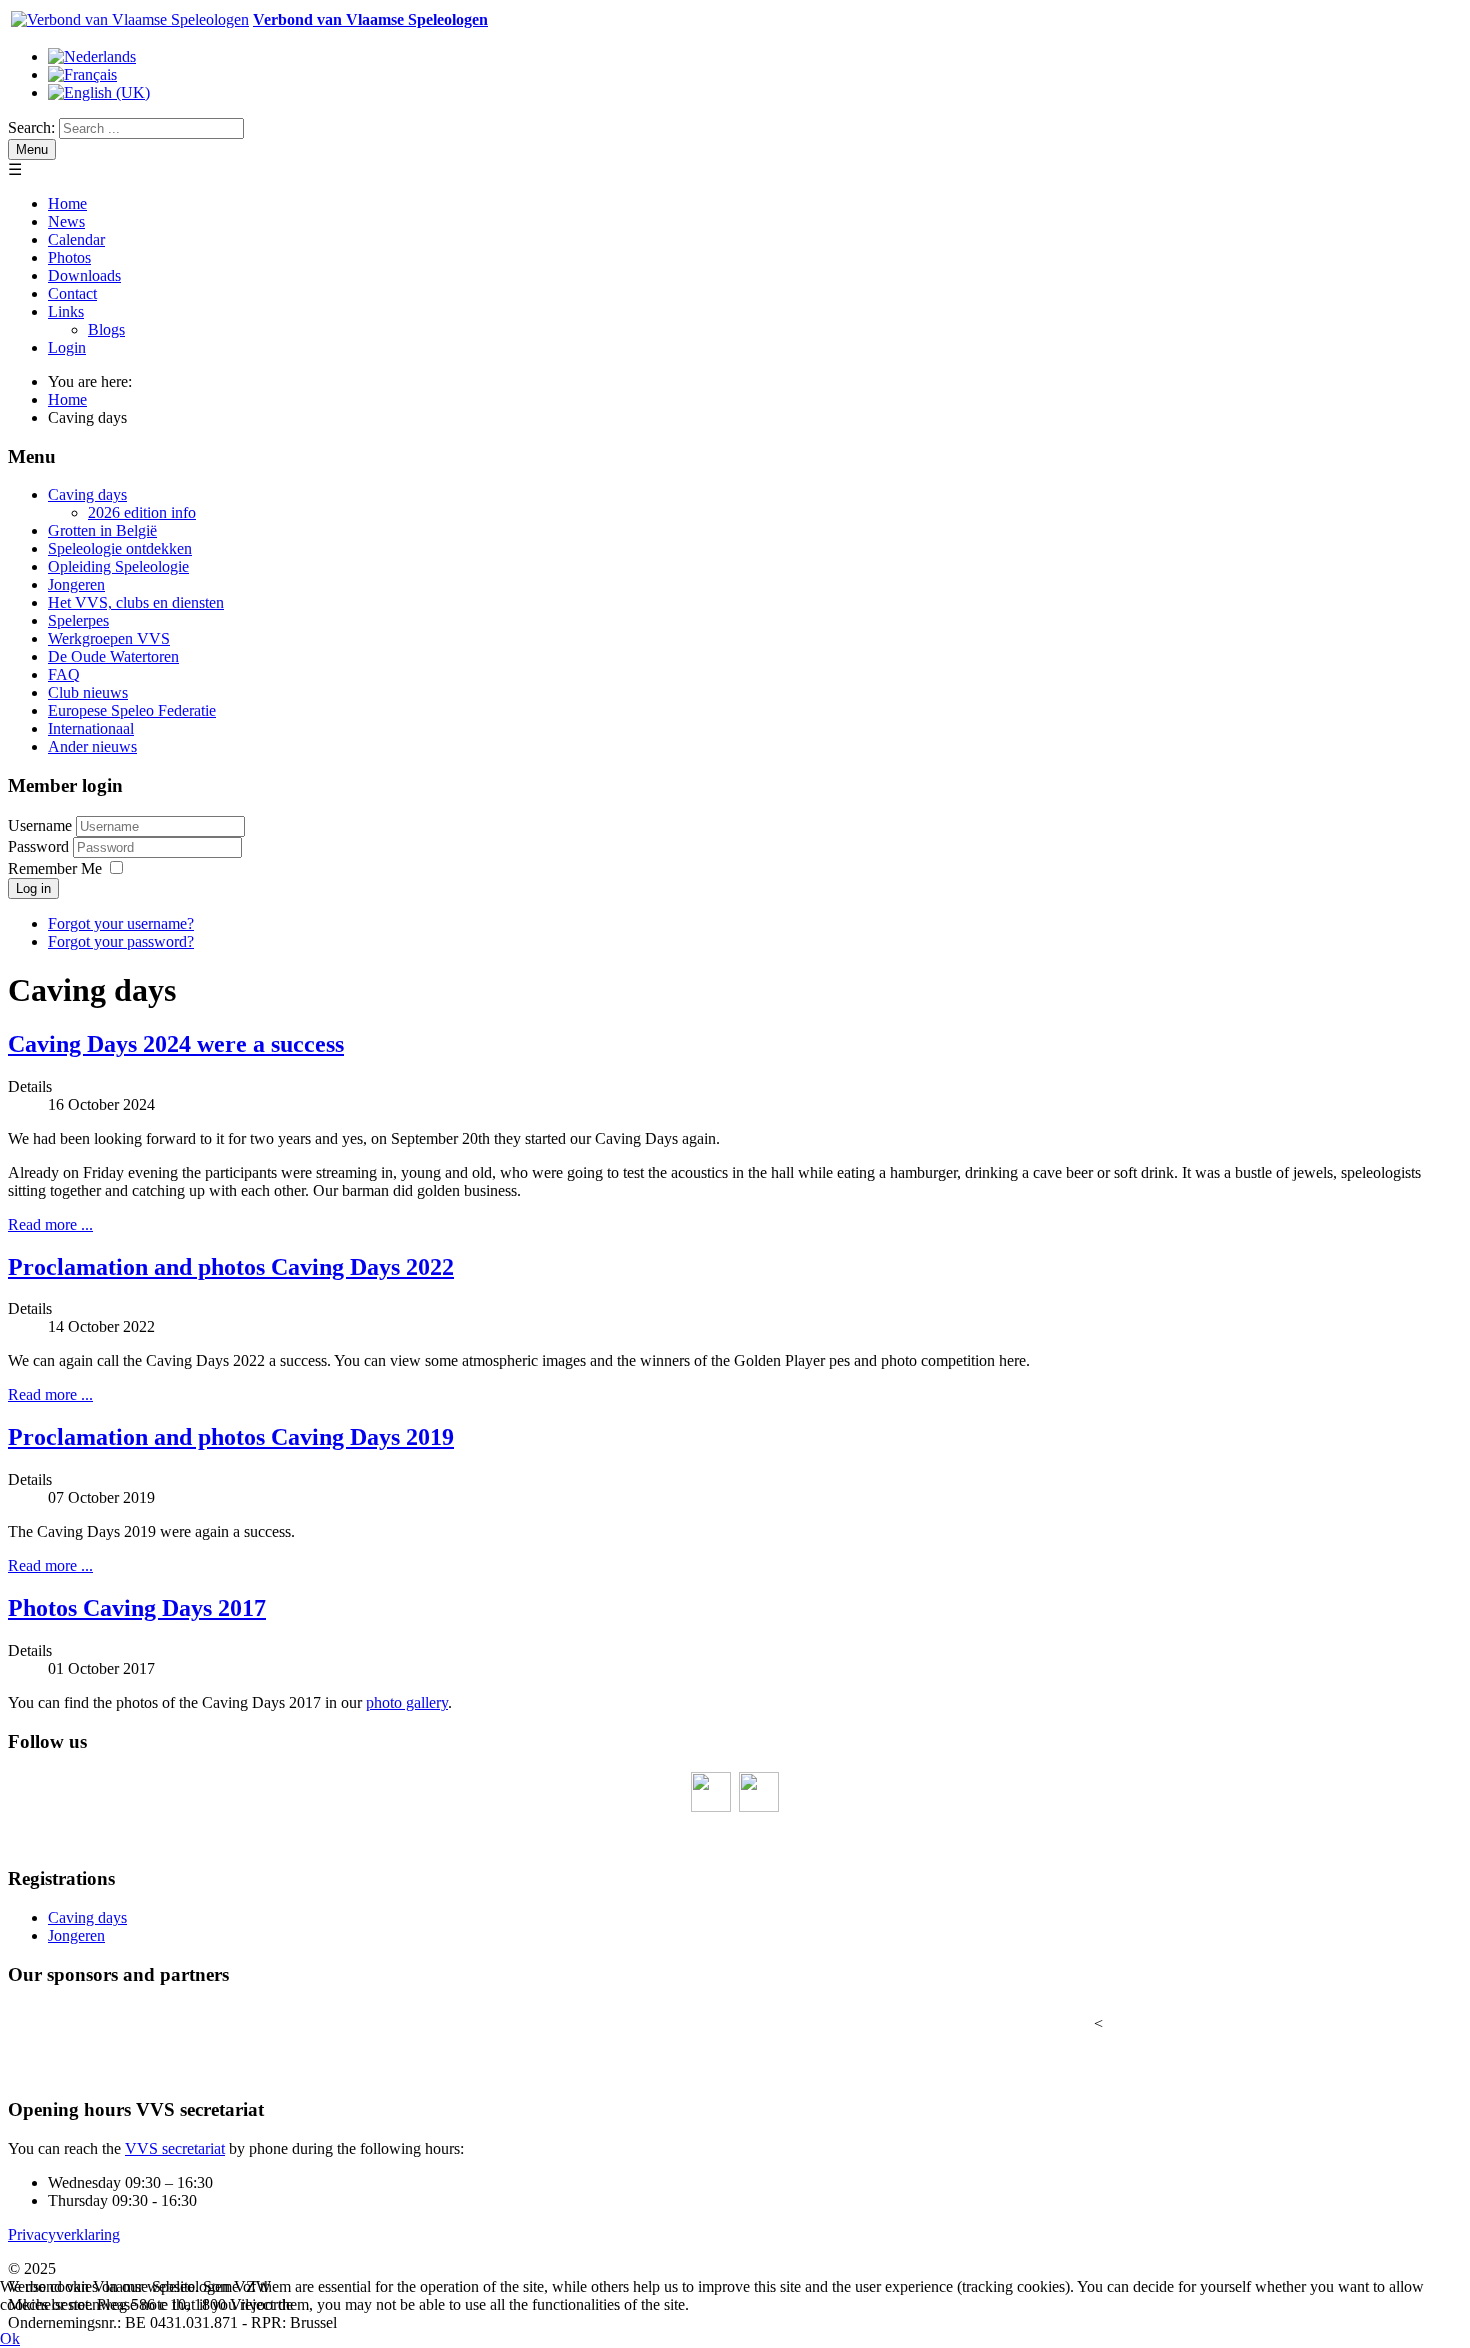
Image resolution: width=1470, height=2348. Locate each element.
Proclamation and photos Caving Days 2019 (231, 1437)
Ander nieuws (92, 746)
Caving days (87, 494)
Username (40, 825)
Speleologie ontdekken (120, 548)
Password (40, 846)
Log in (33, 888)
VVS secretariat (175, 2148)
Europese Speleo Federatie (132, 710)
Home (67, 203)
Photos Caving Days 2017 (137, 1608)
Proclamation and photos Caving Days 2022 (231, 1267)
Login (67, 347)
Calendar (76, 239)
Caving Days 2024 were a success (176, 1044)
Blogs (106, 329)
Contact (72, 293)
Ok (10, 2338)
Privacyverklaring (64, 2234)
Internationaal (91, 728)
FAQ (64, 674)
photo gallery (407, 1702)
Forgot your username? (121, 923)
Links (66, 311)
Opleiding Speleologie (118, 566)
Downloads (84, 275)
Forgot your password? (121, 941)
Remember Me (55, 868)
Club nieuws (88, 692)
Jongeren (76, 584)
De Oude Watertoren (113, 656)
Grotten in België (102, 530)
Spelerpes (78, 620)
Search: (31, 127)
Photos (69, 257)
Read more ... (50, 1224)
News (66, 221)
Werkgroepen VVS (109, 638)
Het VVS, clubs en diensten (136, 602)
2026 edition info (142, 512)
